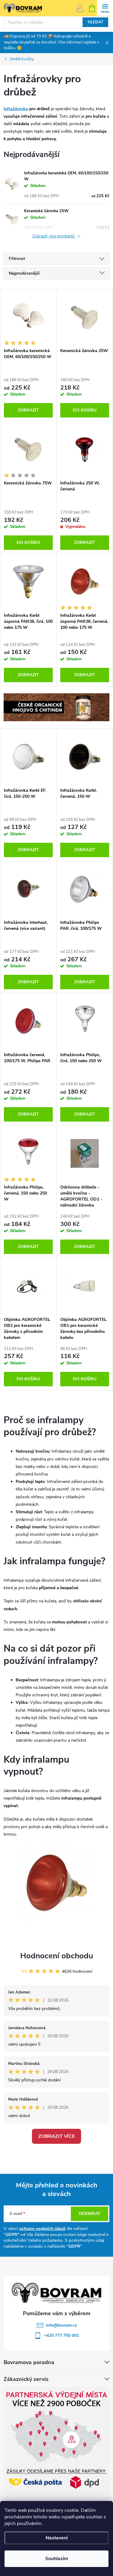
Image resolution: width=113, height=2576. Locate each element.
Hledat (96, 22)
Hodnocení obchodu (57, 1956)
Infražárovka (16, 109)
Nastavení (57, 2538)
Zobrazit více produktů (54, 236)
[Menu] (105, 8)
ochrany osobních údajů (42, 2229)
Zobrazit (28, 410)
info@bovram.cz (61, 2325)
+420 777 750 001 (61, 2335)
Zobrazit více (56, 2136)
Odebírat (89, 2214)
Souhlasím (57, 2559)
